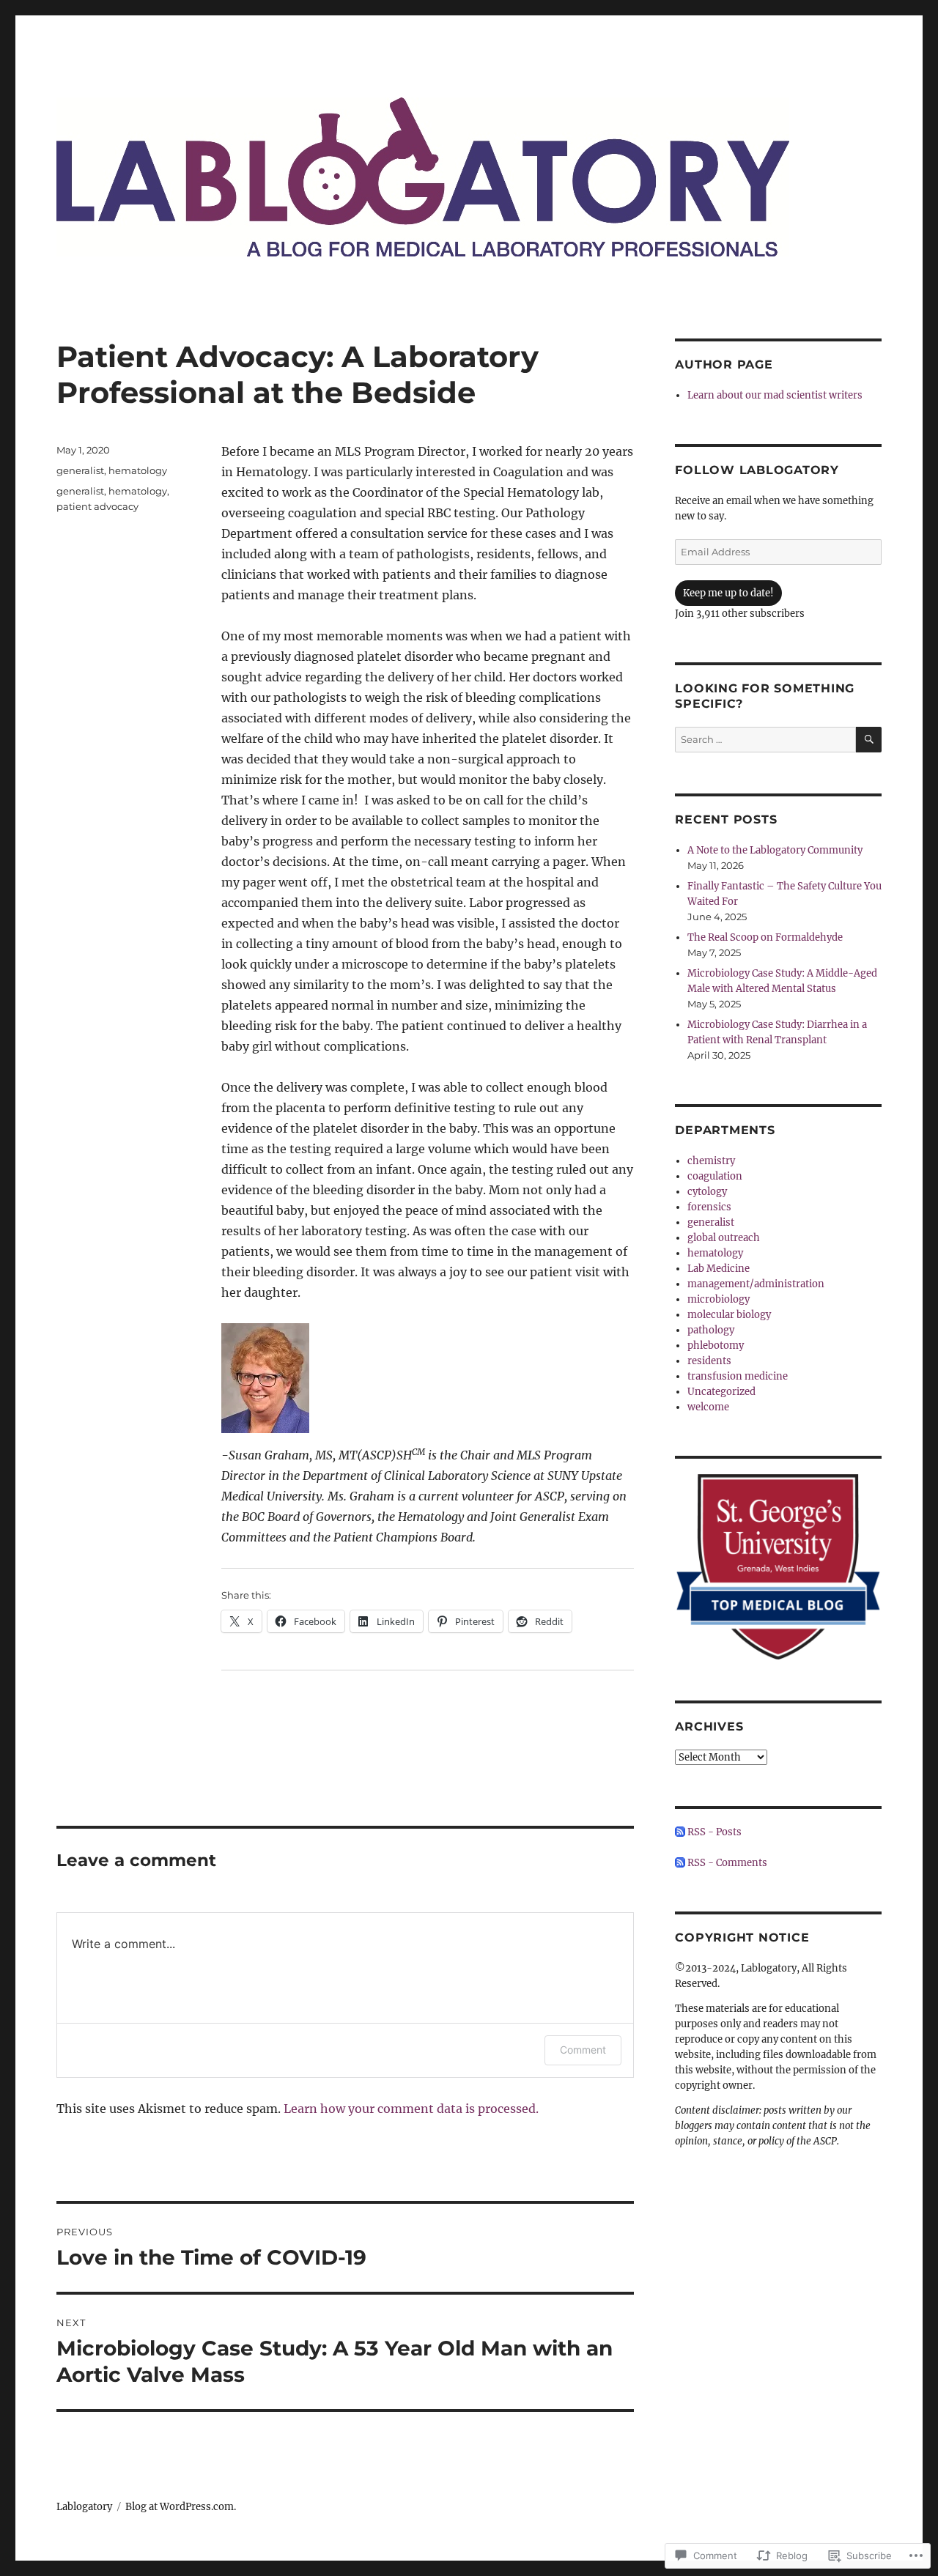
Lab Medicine (719, 1269)
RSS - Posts (714, 1832)
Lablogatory (84, 2507)
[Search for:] (765, 740)
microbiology (719, 1299)
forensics (709, 1207)
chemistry (711, 1161)
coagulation (715, 1176)
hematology (138, 470)
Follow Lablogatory (757, 470)
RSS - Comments (727, 1863)
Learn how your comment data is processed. (411, 2109)
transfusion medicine (738, 1376)
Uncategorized (721, 1392)
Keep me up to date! (728, 593)
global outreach (724, 1238)
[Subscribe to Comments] (680, 1863)
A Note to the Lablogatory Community (775, 850)
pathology (711, 1330)
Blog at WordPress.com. (181, 2507)
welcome (708, 1407)
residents (709, 1361)
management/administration (756, 1284)
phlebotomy (716, 1346)
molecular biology (729, 1315)
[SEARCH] (869, 740)
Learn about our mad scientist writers (775, 395)
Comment (583, 2050)
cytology (707, 1192)
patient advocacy (97, 506)
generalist (80, 470)
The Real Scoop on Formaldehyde (765, 937)
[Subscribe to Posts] (680, 1832)
